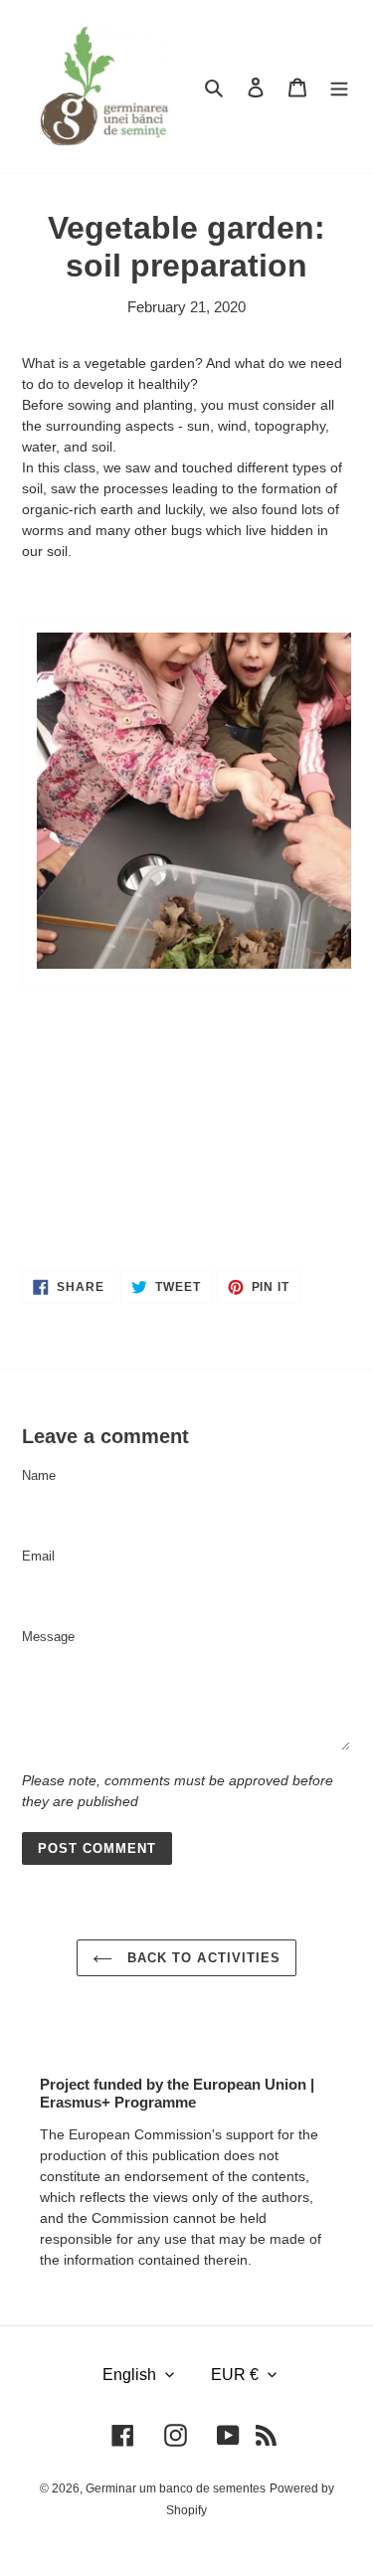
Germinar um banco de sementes (176, 2488)
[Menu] (339, 87)
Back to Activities (201, 1958)
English (129, 2375)
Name (39, 1475)
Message (48, 1637)
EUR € (235, 2375)
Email (38, 1556)
